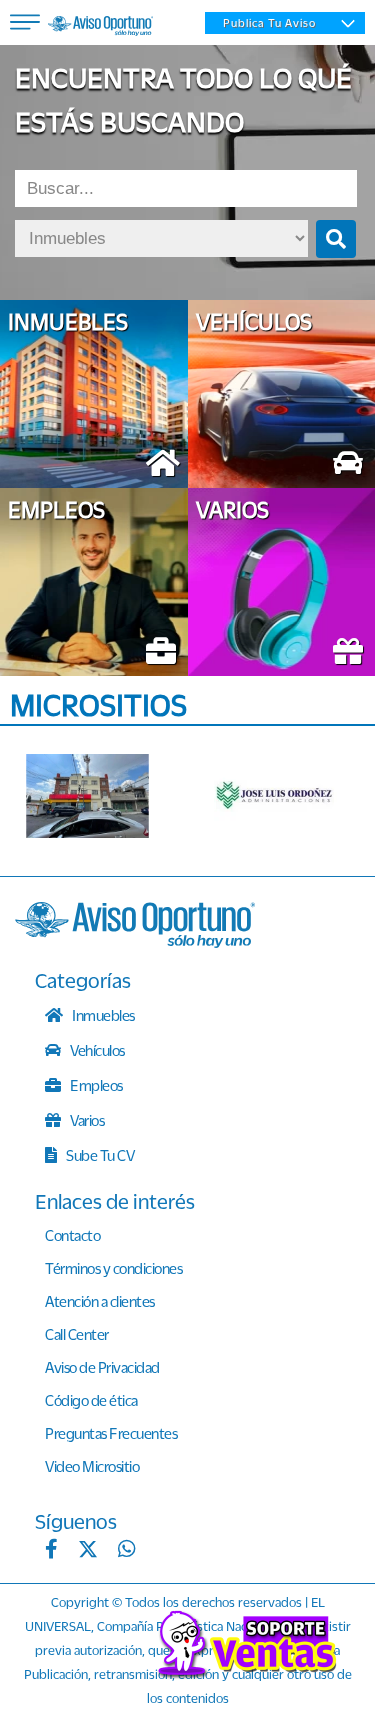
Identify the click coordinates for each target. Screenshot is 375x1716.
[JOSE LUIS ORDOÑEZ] (279, 796)
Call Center (77, 1334)
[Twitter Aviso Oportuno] (88, 1551)
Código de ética (91, 1400)
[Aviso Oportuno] (135, 942)
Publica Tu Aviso (269, 23)
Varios (86, 1120)
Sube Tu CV (99, 1155)
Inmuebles (102, 1015)
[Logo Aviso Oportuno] (100, 28)
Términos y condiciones (113, 1268)
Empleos (95, 1085)
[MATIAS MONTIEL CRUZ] (91, 796)
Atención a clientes (100, 1301)
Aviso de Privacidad (102, 1367)
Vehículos (96, 1050)
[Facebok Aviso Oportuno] (51, 1551)
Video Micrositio (92, 1466)
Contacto (72, 1235)
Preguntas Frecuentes (111, 1433)
